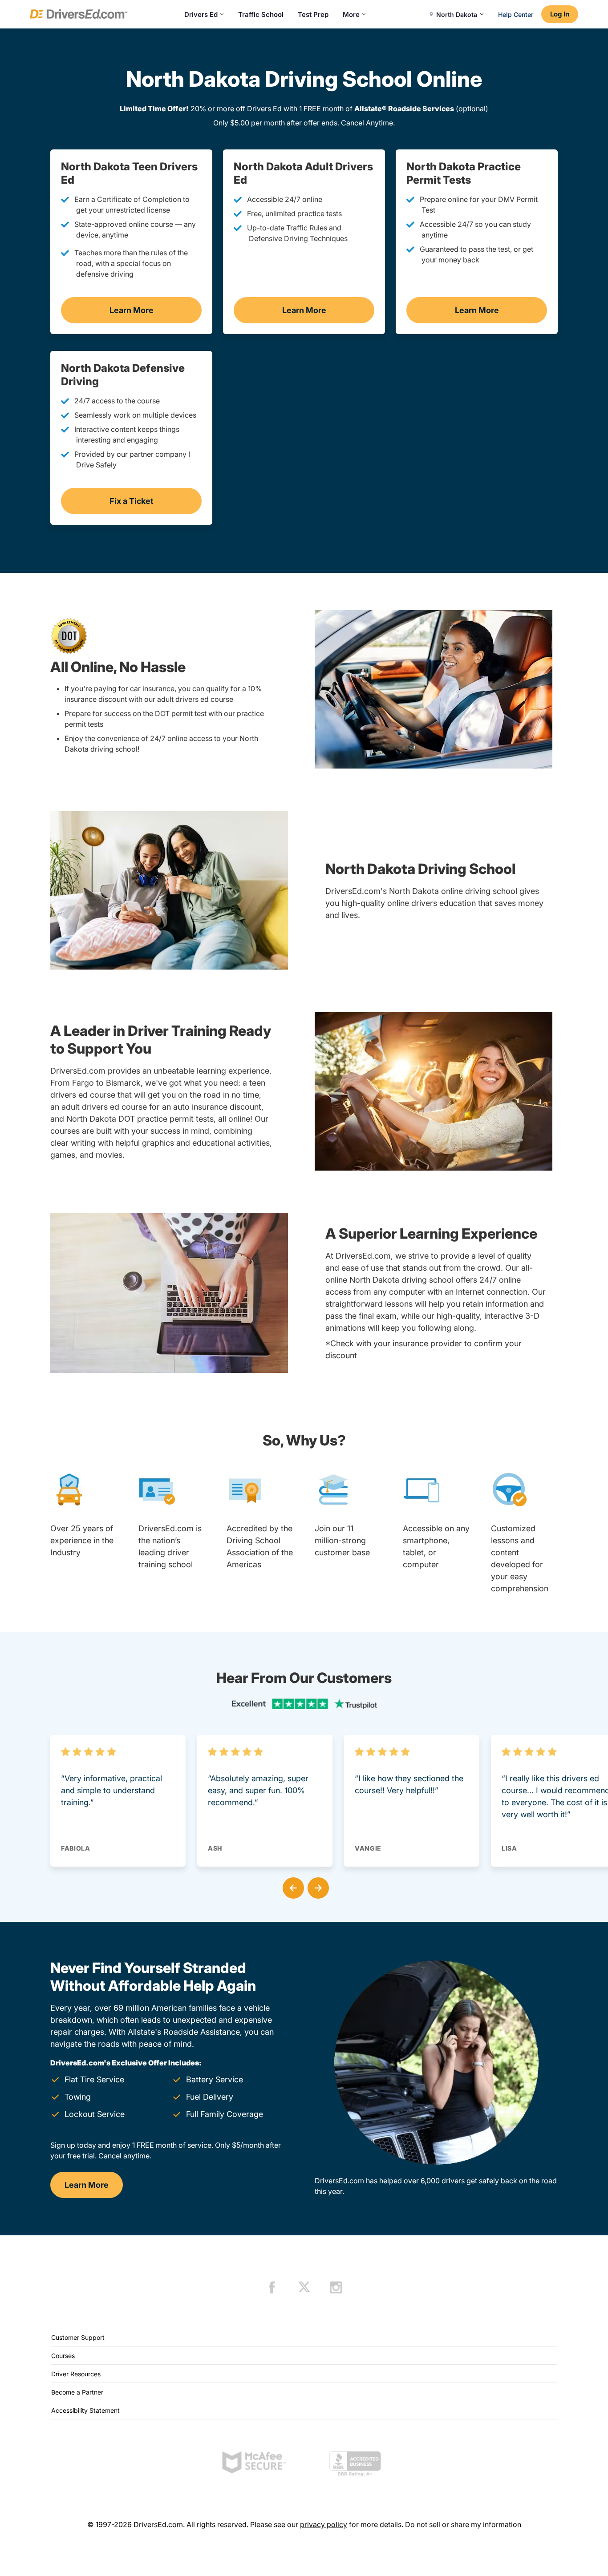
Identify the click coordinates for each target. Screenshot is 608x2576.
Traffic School (261, 14)
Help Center (516, 14)
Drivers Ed (201, 14)
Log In (560, 14)
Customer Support (78, 2337)
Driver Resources (76, 2374)
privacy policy (324, 2524)
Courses (63, 2356)
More (351, 14)
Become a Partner (77, 2392)
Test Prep (313, 14)
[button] (292, 1886)
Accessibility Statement (85, 2410)
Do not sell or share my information (463, 2524)
